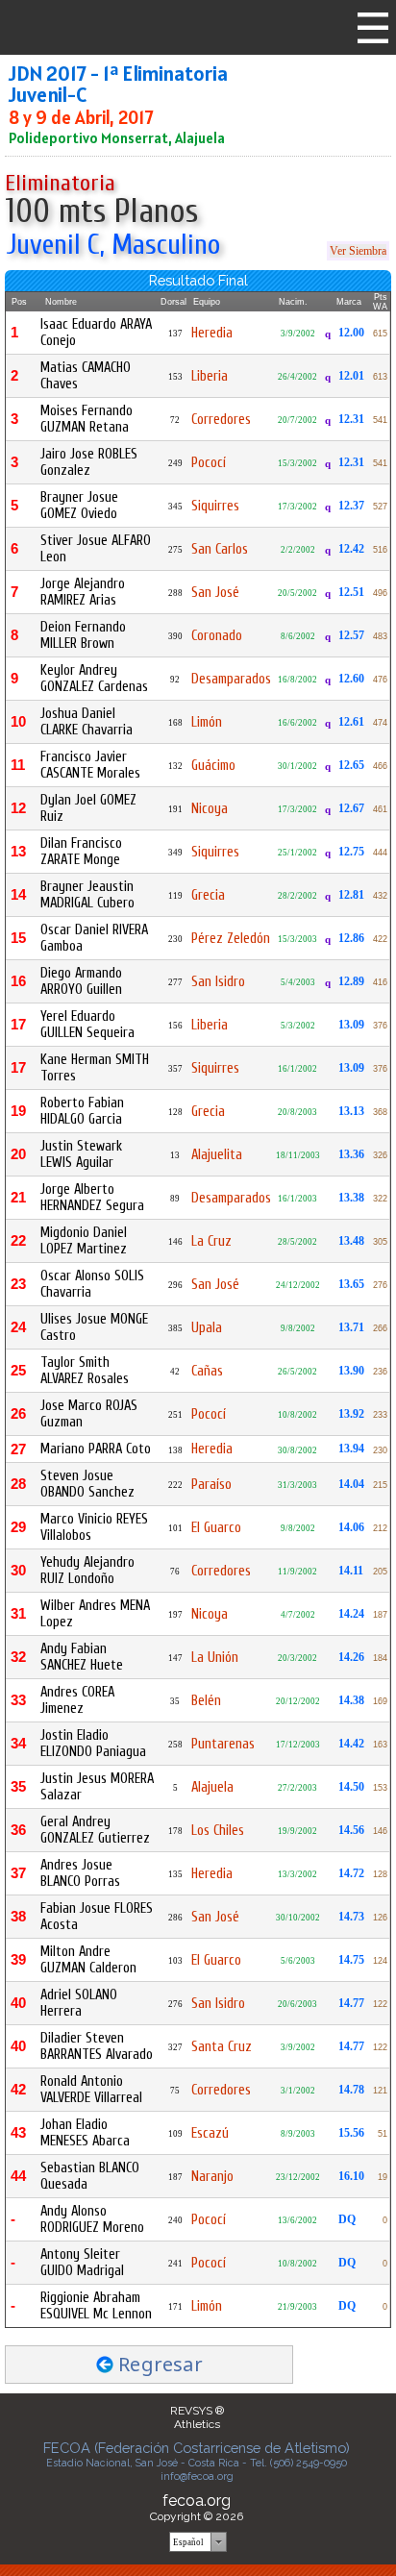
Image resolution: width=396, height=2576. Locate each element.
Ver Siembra (358, 251)
